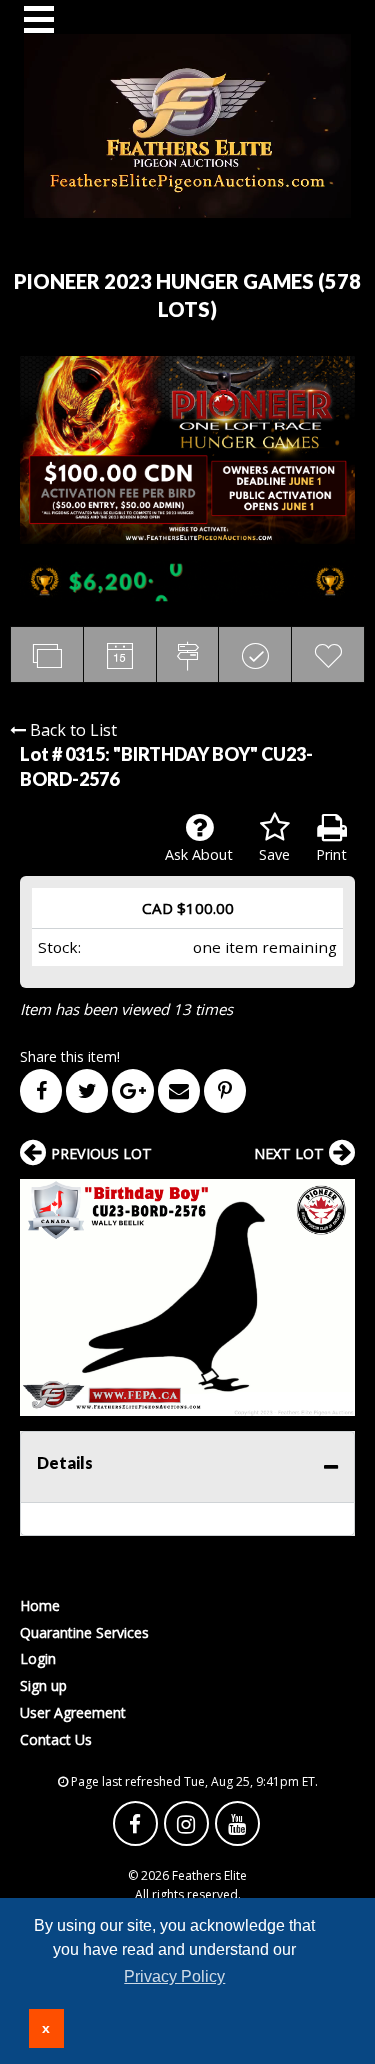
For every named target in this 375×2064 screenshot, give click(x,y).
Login (38, 1658)
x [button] (46, 2028)
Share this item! (70, 1056)
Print (331, 854)
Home (40, 1605)
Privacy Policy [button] (174, 1976)
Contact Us (56, 1739)
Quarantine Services (84, 1632)
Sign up (43, 1685)
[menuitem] (187, 1605)
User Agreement (73, 1712)
